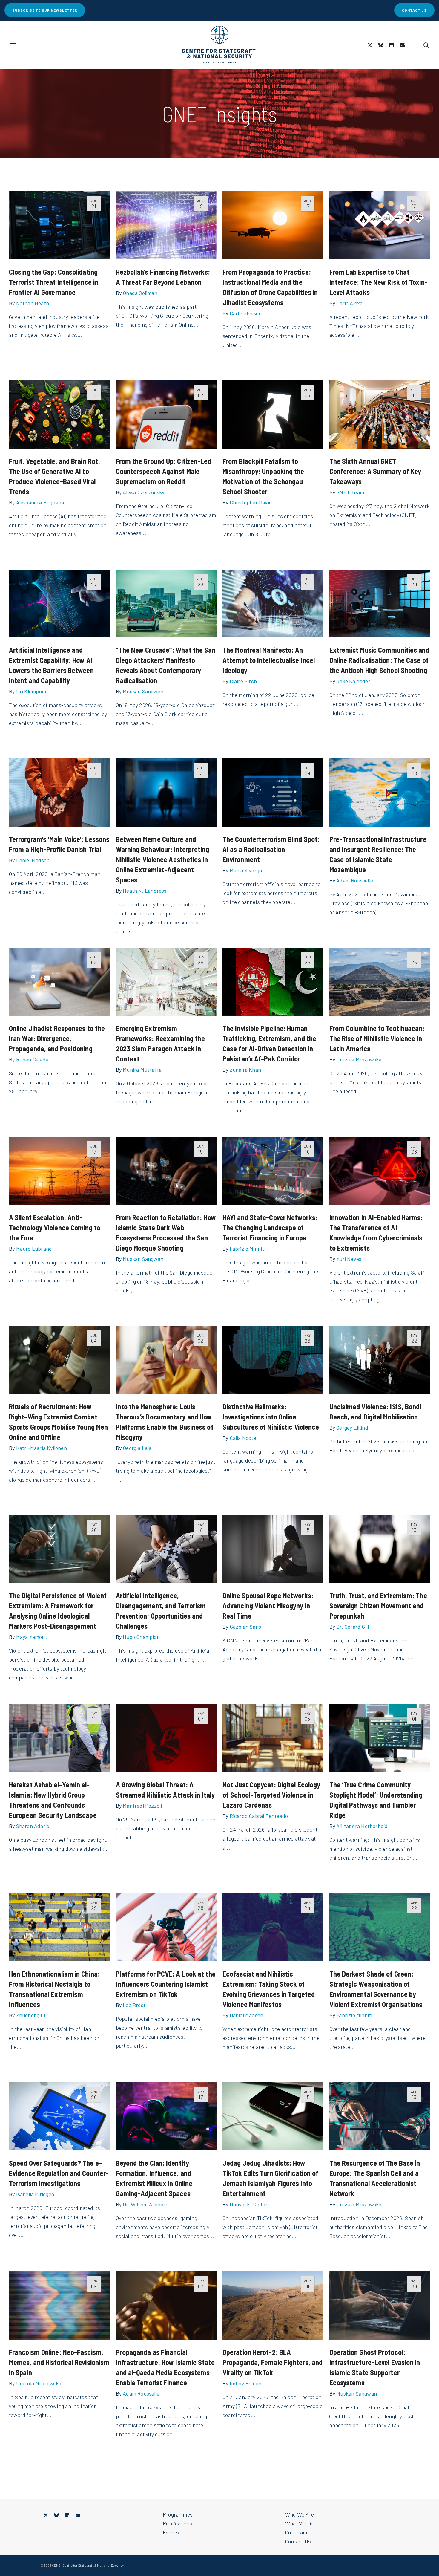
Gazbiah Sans (245, 1627)
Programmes (178, 2514)
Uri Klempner (32, 691)
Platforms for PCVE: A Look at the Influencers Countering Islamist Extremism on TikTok (166, 1984)
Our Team (296, 2532)
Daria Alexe (349, 303)
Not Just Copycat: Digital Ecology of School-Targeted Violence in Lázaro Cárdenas (271, 1795)
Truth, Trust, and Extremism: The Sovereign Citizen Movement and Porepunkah (378, 1606)
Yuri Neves (349, 1259)
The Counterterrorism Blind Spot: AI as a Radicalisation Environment (271, 849)
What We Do (299, 2523)
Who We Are (300, 2514)
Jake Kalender (353, 681)
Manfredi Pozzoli (142, 1806)
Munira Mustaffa (142, 1070)
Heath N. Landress (145, 891)
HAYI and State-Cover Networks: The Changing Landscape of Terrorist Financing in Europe (270, 1227)
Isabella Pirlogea (35, 2194)
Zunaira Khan (245, 1070)
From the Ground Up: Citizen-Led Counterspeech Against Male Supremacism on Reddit (164, 471)
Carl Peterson (246, 313)
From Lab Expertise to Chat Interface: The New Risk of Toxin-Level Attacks (379, 282)
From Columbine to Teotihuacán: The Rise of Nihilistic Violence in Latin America (377, 1038)
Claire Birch (243, 681)
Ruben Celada (32, 1059)
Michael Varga (246, 870)
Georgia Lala (137, 1448)
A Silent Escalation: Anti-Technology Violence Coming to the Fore (55, 1227)
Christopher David (251, 502)
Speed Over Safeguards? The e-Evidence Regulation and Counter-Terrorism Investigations (59, 2173)
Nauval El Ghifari (249, 2204)
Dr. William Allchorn (146, 2204)
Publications (177, 2523)
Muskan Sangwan (143, 691)
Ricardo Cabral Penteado (259, 1816)
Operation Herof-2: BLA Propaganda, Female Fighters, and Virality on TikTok (273, 2362)
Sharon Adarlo (33, 1826)
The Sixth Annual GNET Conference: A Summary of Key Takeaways (375, 471)
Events (171, 2532)
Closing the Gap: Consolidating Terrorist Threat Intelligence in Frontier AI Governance (54, 282)
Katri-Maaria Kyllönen (42, 1448)
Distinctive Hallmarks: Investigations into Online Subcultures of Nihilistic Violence (271, 1417)
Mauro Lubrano (34, 1249)
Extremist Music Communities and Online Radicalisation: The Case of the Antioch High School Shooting (379, 660)
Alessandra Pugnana (40, 502)
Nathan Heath (33, 303)
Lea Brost (134, 2005)
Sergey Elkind (352, 1428)
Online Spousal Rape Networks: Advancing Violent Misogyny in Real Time (268, 1606)
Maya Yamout (32, 1637)
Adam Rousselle (355, 880)
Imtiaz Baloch (246, 2383)
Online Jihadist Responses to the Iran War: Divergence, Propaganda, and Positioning (57, 1038)
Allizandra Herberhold (362, 1826)
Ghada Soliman (140, 293)
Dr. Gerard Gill (353, 1627)
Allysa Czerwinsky (143, 492)
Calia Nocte (243, 1438)
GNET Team (350, 492)
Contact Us (298, 2541)
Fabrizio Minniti (248, 1249)
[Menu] (13, 45)
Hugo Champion (141, 1637)
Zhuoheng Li (31, 2015)
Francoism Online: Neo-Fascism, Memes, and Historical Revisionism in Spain (59, 2362)
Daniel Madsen (33, 860)
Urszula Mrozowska (359, 1059)
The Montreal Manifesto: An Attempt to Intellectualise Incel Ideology (269, 660)
